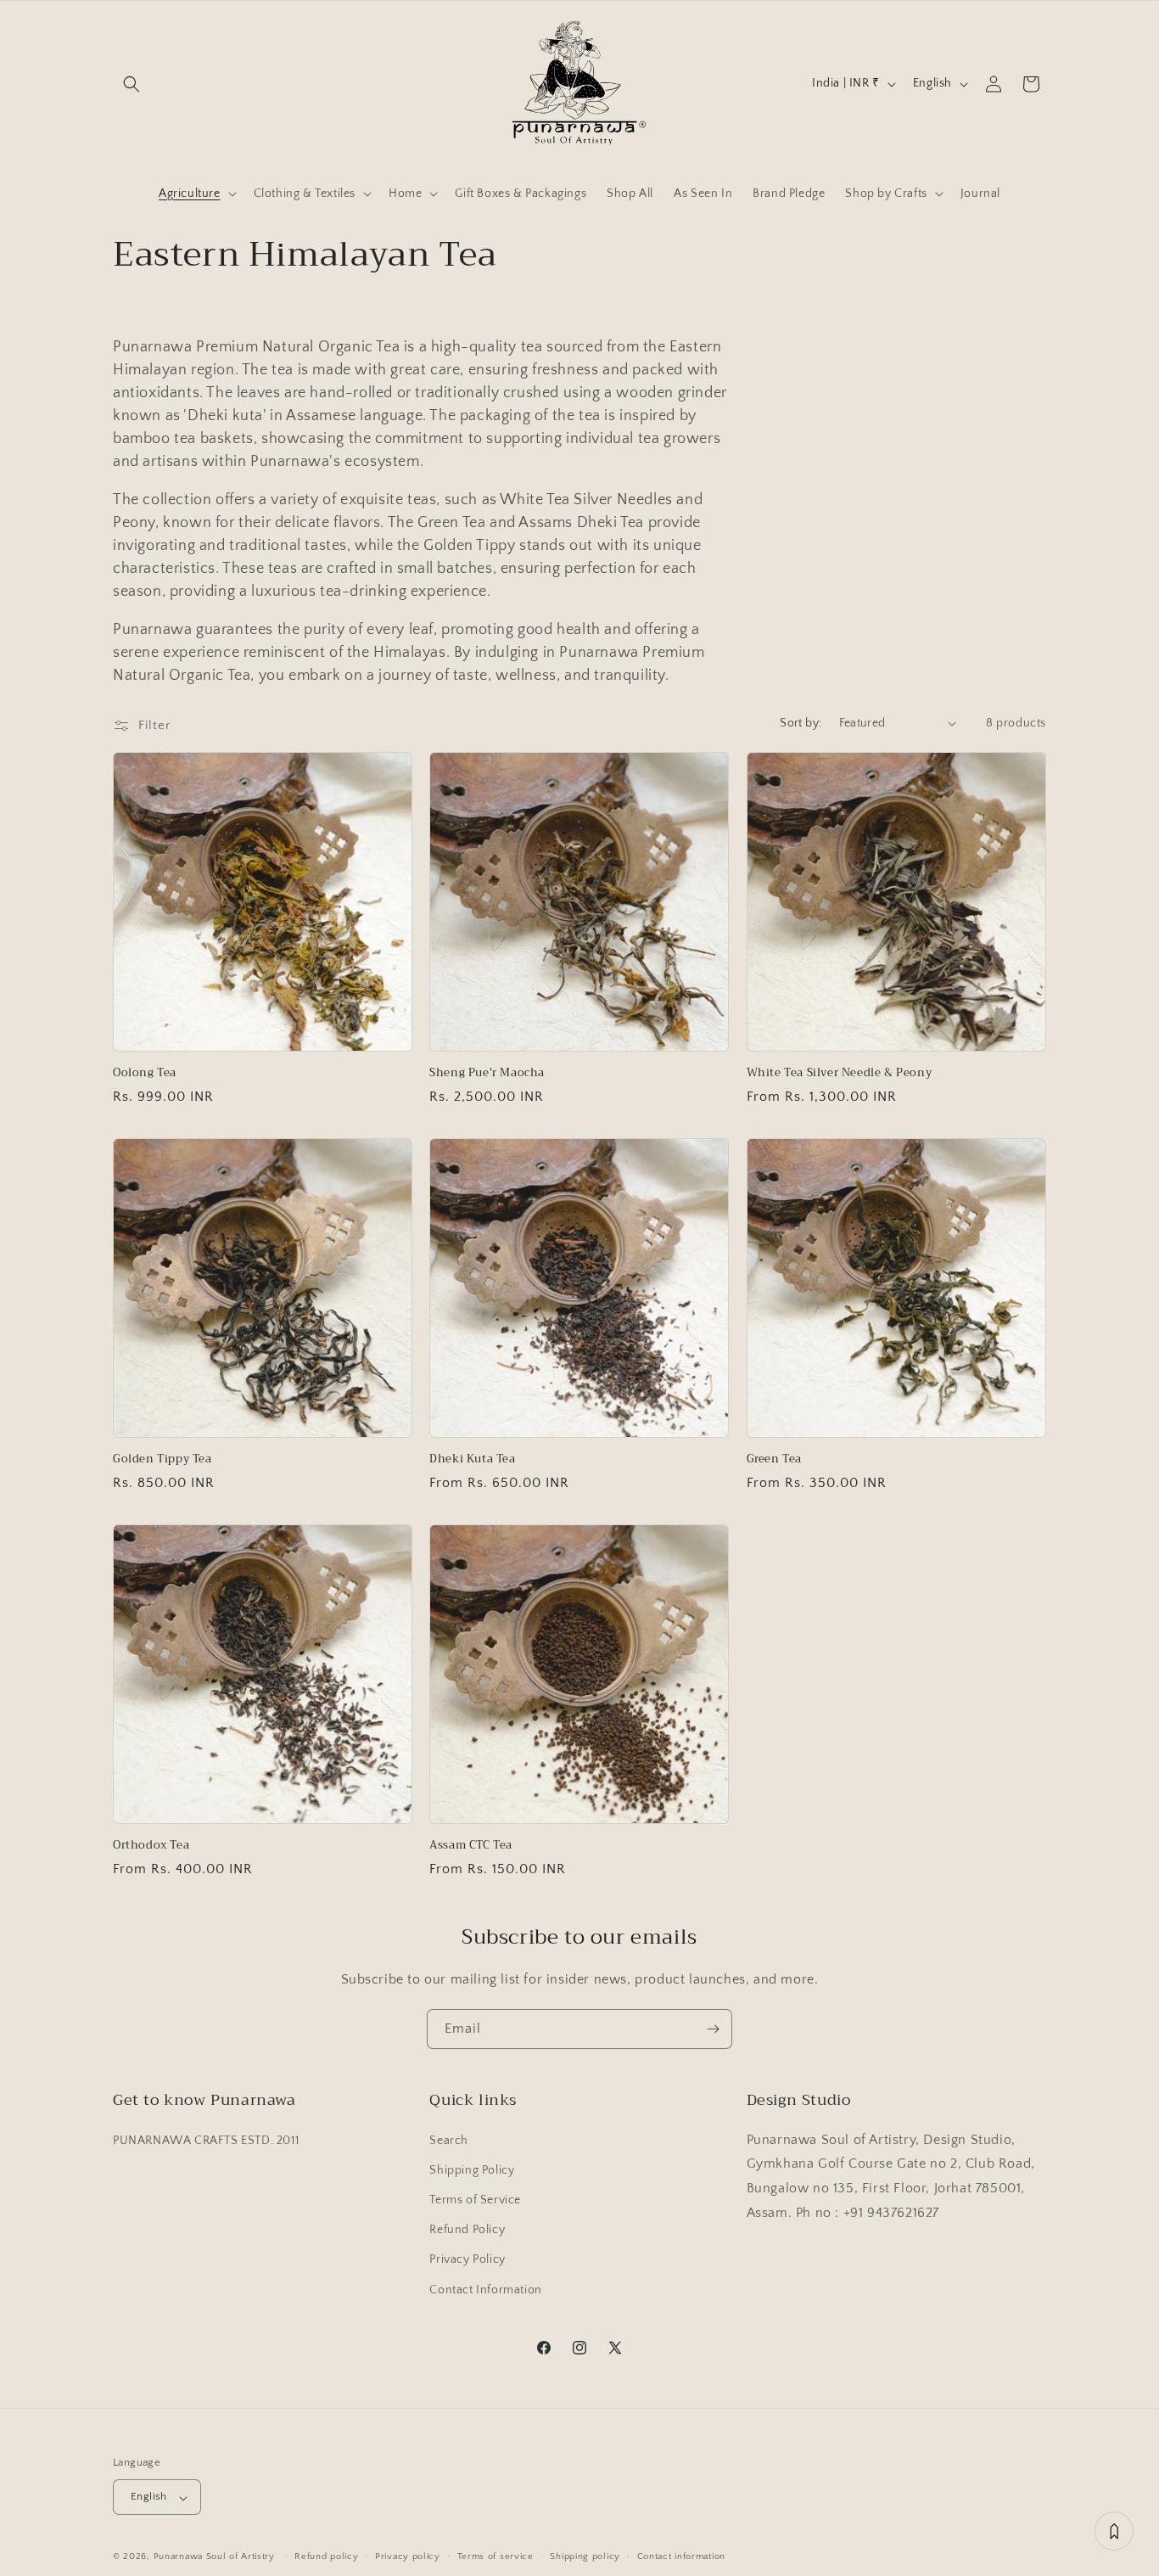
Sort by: (801, 723)
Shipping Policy (472, 2169)
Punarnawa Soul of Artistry (214, 2557)
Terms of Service (475, 2199)
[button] (132, 84)
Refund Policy (467, 2230)
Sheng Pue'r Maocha (487, 1073)
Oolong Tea (145, 1073)
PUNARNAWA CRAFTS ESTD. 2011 (206, 2140)
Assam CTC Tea (471, 1846)
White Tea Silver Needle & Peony (840, 1073)
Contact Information (485, 2289)
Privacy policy (408, 2556)
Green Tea (774, 1459)
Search (449, 2140)
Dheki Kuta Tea (472, 1459)
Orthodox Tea (151, 1846)
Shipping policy (585, 2556)
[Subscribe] (713, 2029)
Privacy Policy (467, 2259)
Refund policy (326, 2556)
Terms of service (496, 2556)
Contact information (681, 2556)
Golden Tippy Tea (162, 1459)
